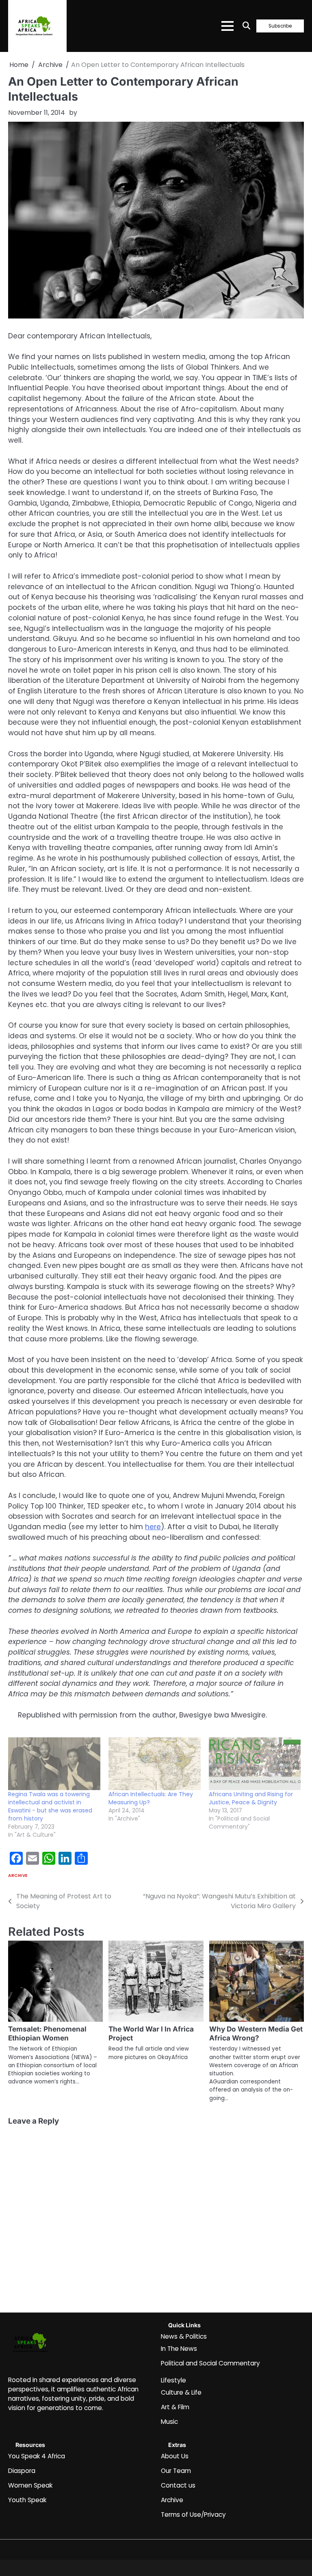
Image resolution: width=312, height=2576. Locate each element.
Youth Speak (27, 2500)
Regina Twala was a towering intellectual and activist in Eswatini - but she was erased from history (50, 1806)
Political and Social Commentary (210, 2363)
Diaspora (22, 2471)
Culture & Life (181, 2392)
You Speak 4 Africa (37, 2456)
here (153, 1527)
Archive (18, 1876)
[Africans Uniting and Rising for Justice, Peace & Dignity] (255, 1764)
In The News (179, 2349)
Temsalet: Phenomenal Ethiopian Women (47, 2033)
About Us (175, 2456)
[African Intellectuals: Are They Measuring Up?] (155, 1764)
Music (169, 2422)
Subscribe (280, 26)
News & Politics (184, 2336)
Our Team (176, 2471)
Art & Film (175, 2407)
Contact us (178, 2485)
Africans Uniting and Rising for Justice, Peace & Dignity (251, 1798)
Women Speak (30, 2485)
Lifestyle (173, 2380)
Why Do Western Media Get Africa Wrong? (256, 2033)
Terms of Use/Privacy (193, 2515)
